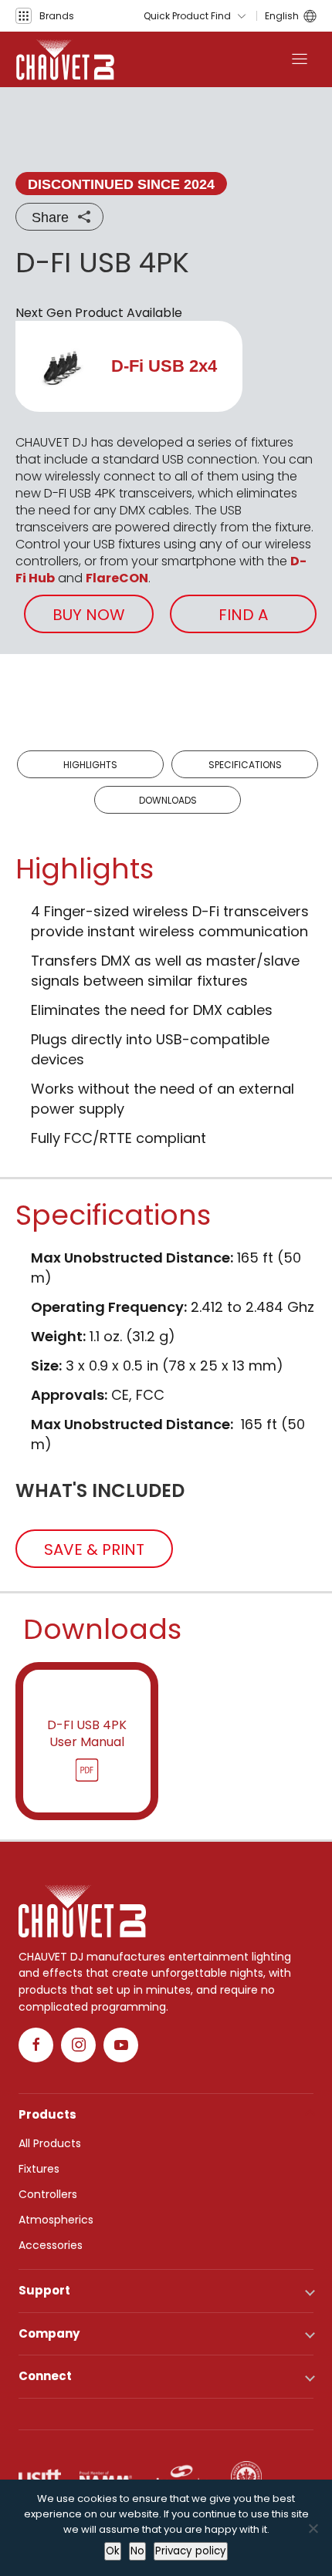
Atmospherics (56, 2220)
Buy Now (89, 615)
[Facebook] (36, 2045)
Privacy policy (191, 2551)
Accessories (51, 2245)
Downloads (168, 800)
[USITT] (40, 2477)
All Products (50, 2143)
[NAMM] (106, 2477)
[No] (313, 2528)
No (137, 2551)
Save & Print (94, 1549)
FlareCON (117, 578)
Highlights (90, 765)
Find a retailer (243, 619)
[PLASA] (181, 2477)
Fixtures (39, 2169)
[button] (45, 16)
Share (50, 217)
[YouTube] (121, 2045)
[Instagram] (78, 2045)
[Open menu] (300, 59)
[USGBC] (246, 2477)
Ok (113, 2551)
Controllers (48, 2194)
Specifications (245, 765)
